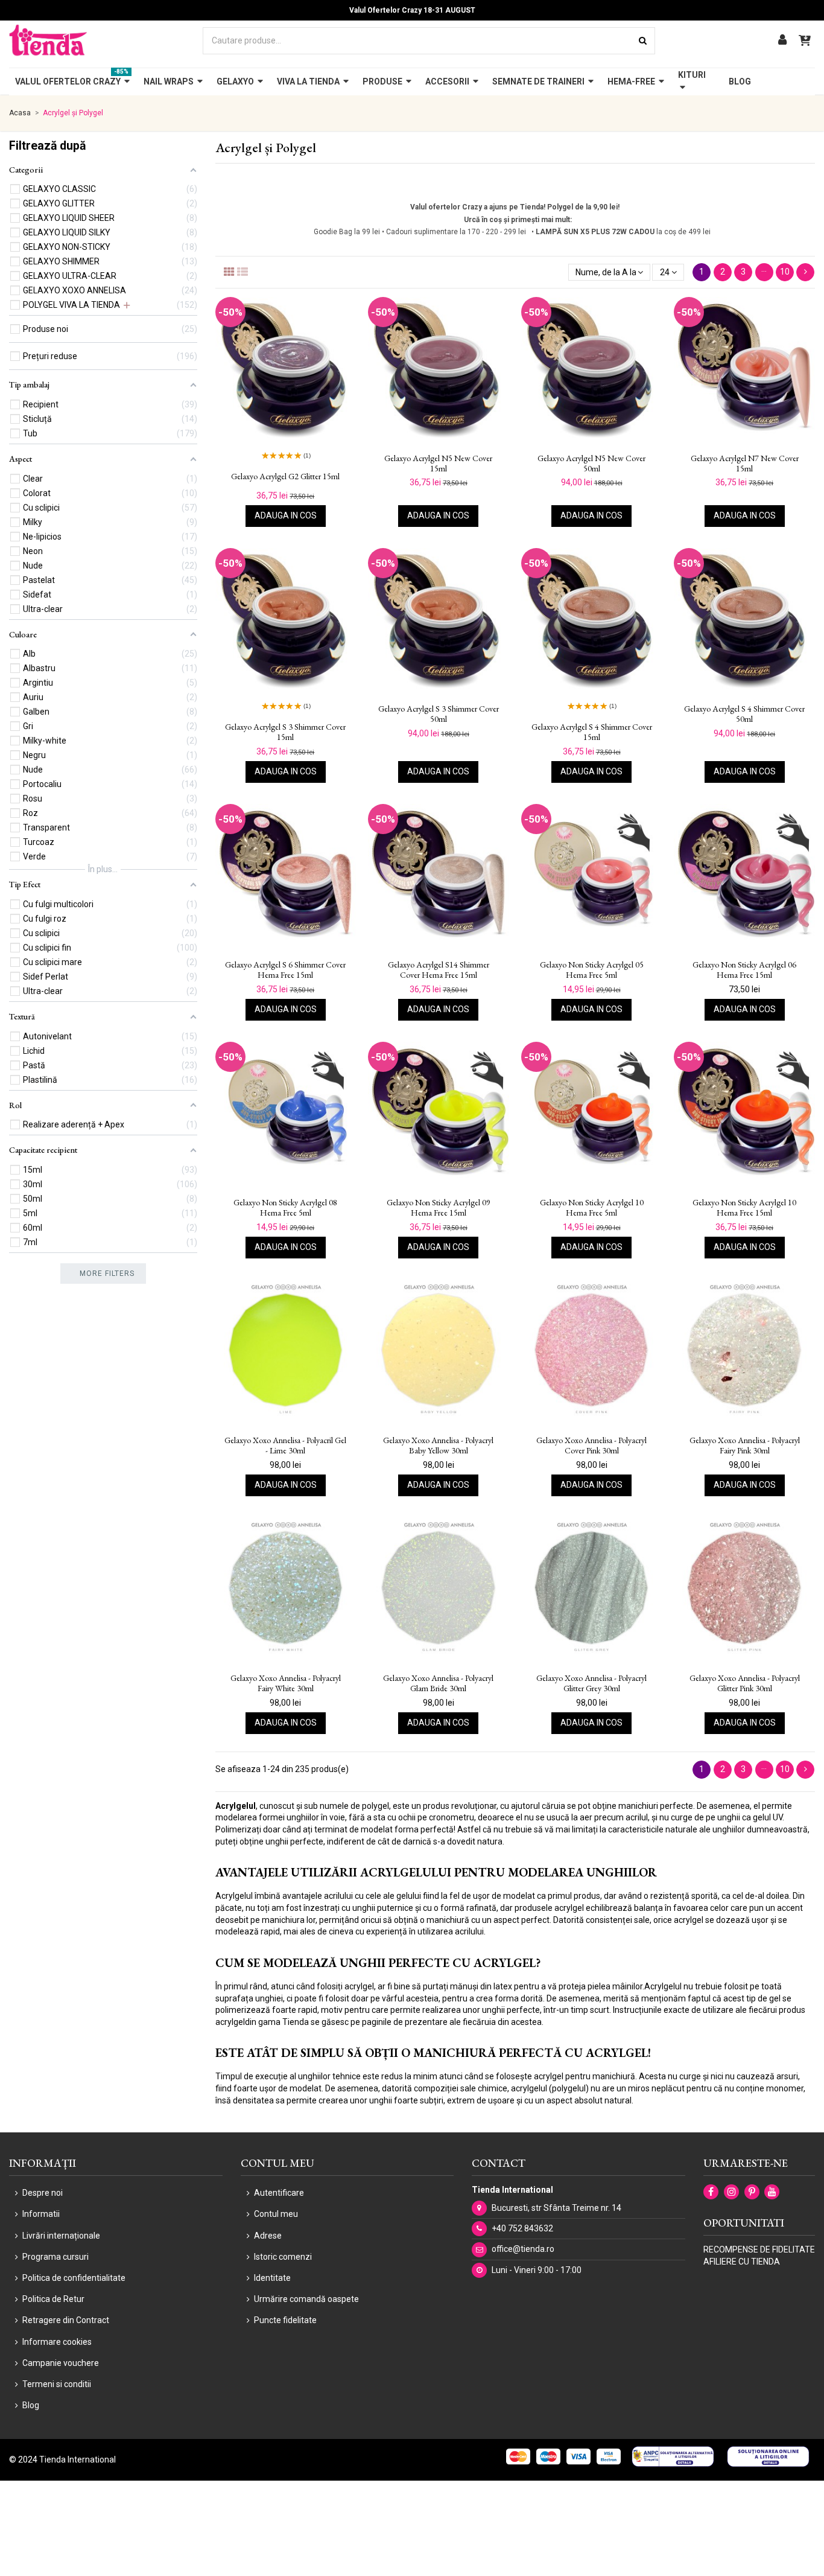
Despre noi (43, 2193)
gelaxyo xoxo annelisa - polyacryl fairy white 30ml (286, 1683)
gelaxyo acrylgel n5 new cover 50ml (591, 464)
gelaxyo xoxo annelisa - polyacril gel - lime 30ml (285, 1446)
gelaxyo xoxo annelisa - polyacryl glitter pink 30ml (745, 1683)
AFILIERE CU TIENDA (742, 2262)
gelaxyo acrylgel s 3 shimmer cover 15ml (285, 732)
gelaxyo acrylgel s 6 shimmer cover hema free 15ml (285, 970)
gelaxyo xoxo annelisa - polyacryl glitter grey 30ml (591, 1683)
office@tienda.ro (523, 2249)
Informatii (41, 2214)
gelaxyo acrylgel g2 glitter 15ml (285, 477)
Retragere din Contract (66, 2320)
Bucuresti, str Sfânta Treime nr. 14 (556, 2208)
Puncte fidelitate (285, 2320)
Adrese (268, 2236)
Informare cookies (57, 2342)
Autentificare (279, 2193)
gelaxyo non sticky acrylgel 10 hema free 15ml (744, 1208)
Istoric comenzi (283, 2257)
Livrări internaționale (61, 2236)
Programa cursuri (55, 2257)
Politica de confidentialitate (74, 2278)
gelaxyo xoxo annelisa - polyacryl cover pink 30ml (591, 1446)
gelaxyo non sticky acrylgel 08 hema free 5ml (285, 1208)
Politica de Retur (53, 2299)
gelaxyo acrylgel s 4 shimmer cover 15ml (592, 732)
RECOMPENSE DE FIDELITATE (759, 2249)
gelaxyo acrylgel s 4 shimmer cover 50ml (744, 714)
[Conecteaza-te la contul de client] (782, 41)
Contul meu (276, 2214)
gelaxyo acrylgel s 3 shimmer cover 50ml (439, 714)
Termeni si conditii (57, 2384)
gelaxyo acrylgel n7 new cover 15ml (745, 464)
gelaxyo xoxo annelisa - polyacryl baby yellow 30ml (438, 1446)
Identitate (272, 2278)
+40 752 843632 (522, 2228)
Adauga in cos (286, 515)
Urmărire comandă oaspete (306, 2299)
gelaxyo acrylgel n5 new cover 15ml (438, 464)
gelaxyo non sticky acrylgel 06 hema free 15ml (744, 970)
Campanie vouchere (61, 2363)
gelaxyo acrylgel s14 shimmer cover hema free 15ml (439, 970)
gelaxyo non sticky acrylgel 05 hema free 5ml (592, 970)
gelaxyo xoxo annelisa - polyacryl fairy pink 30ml (745, 1446)
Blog (31, 2405)
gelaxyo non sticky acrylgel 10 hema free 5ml (592, 1208)
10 (785, 272)
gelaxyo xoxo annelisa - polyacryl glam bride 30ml (438, 1683)
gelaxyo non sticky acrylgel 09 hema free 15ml (439, 1208)
